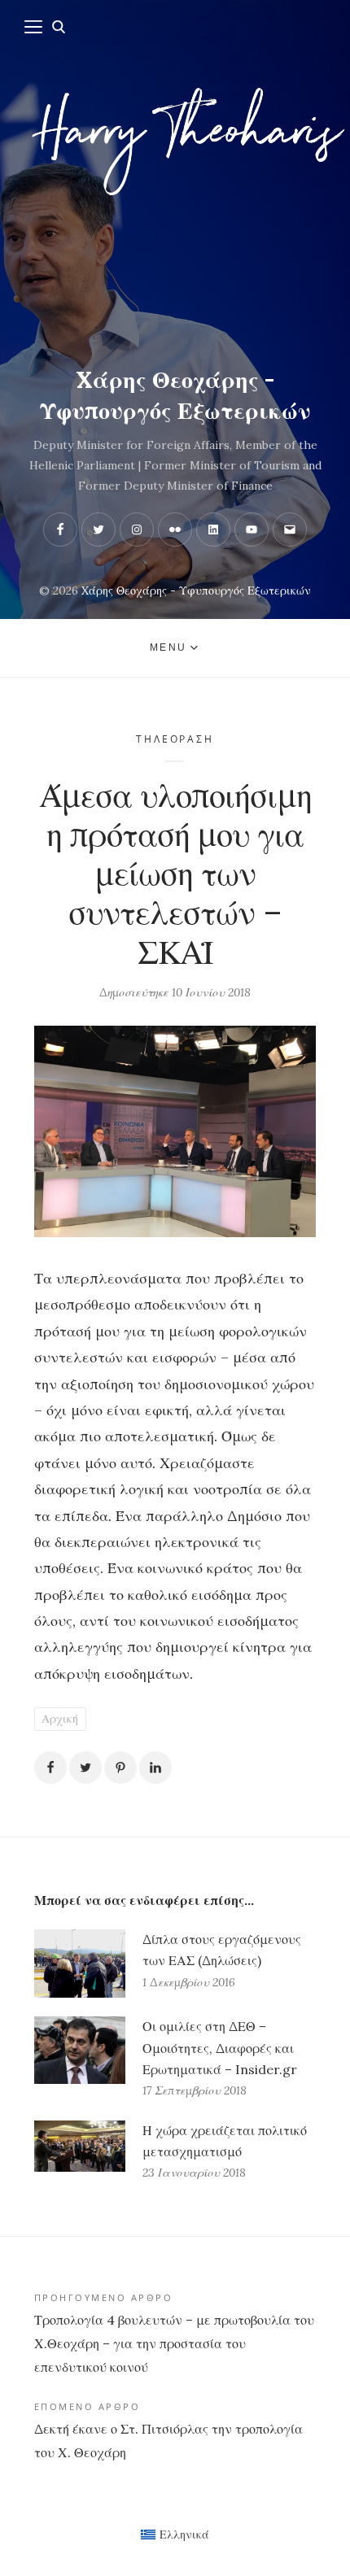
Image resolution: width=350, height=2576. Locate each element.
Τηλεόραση (175, 739)
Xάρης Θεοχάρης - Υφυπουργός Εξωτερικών (175, 395)
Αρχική (60, 1719)
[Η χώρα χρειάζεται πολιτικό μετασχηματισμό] (80, 2152)
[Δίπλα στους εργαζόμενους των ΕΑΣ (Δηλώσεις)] (80, 1964)
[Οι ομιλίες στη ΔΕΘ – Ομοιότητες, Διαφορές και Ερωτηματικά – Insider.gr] (80, 2059)
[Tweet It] (85, 1767)
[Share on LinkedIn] (155, 1767)
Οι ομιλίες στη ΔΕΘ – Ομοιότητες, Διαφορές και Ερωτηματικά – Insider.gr (220, 2047)
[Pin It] (120, 1767)
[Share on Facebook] (50, 1767)
